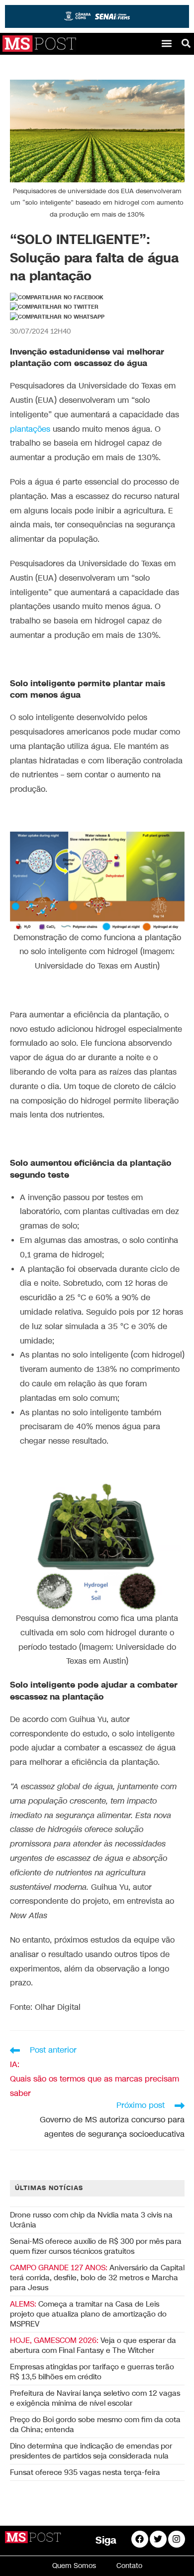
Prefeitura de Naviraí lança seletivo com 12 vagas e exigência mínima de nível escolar (95, 2398)
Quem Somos (74, 2566)
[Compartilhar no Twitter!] (54, 307)
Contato (129, 2566)
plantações (30, 429)
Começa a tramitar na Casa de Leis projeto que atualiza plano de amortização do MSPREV (88, 2314)
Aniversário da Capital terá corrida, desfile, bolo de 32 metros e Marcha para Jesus (97, 2278)
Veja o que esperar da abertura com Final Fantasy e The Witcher (93, 2345)
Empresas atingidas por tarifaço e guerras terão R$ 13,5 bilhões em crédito (92, 2372)
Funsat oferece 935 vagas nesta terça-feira (85, 2472)
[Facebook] (140, 2539)
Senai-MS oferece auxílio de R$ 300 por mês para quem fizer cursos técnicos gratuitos (96, 2246)
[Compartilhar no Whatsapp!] (57, 317)
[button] (166, 44)
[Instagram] (177, 2539)
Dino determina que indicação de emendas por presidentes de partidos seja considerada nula (91, 2451)
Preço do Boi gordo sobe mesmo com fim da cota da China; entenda (95, 2425)
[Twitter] (158, 2539)
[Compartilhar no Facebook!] (57, 298)
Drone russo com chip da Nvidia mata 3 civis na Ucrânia (91, 2220)
